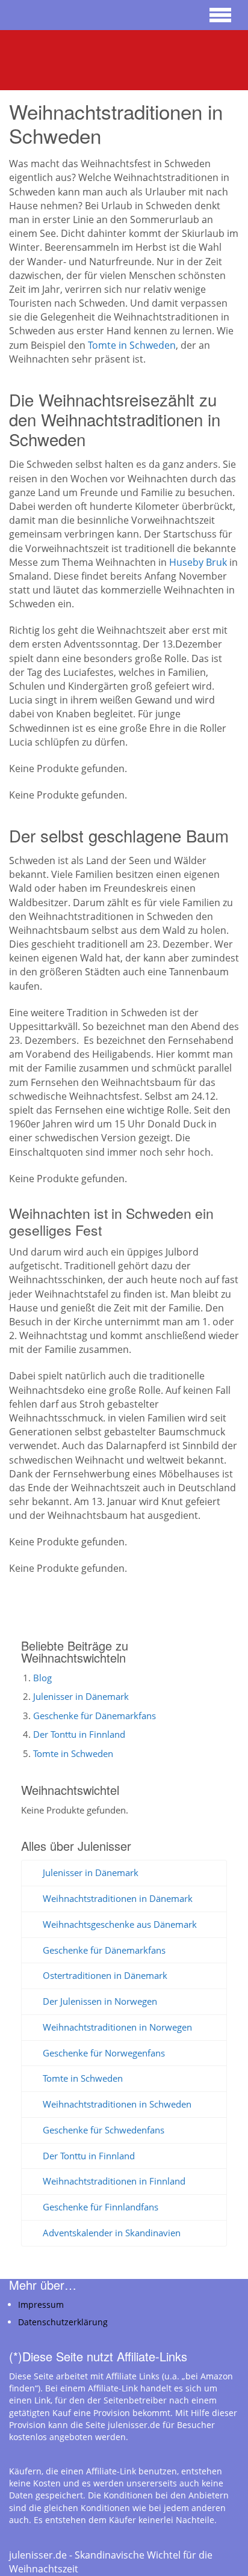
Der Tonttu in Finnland (79, 1734)
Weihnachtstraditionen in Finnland (114, 2181)
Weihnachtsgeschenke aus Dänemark (120, 1924)
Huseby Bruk (198, 562)
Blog (42, 1678)
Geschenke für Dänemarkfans (95, 1716)
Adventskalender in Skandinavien (112, 2233)
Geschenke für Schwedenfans (104, 2130)
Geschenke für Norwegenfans (104, 2053)
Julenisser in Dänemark (81, 1696)
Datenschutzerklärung (63, 2322)
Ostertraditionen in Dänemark (105, 1975)
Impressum (41, 2305)
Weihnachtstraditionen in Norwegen (117, 2027)
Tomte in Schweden (132, 345)
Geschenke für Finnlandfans (101, 2207)
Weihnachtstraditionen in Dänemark (118, 1898)
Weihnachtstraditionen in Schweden (117, 2104)
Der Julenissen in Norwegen (100, 2001)
